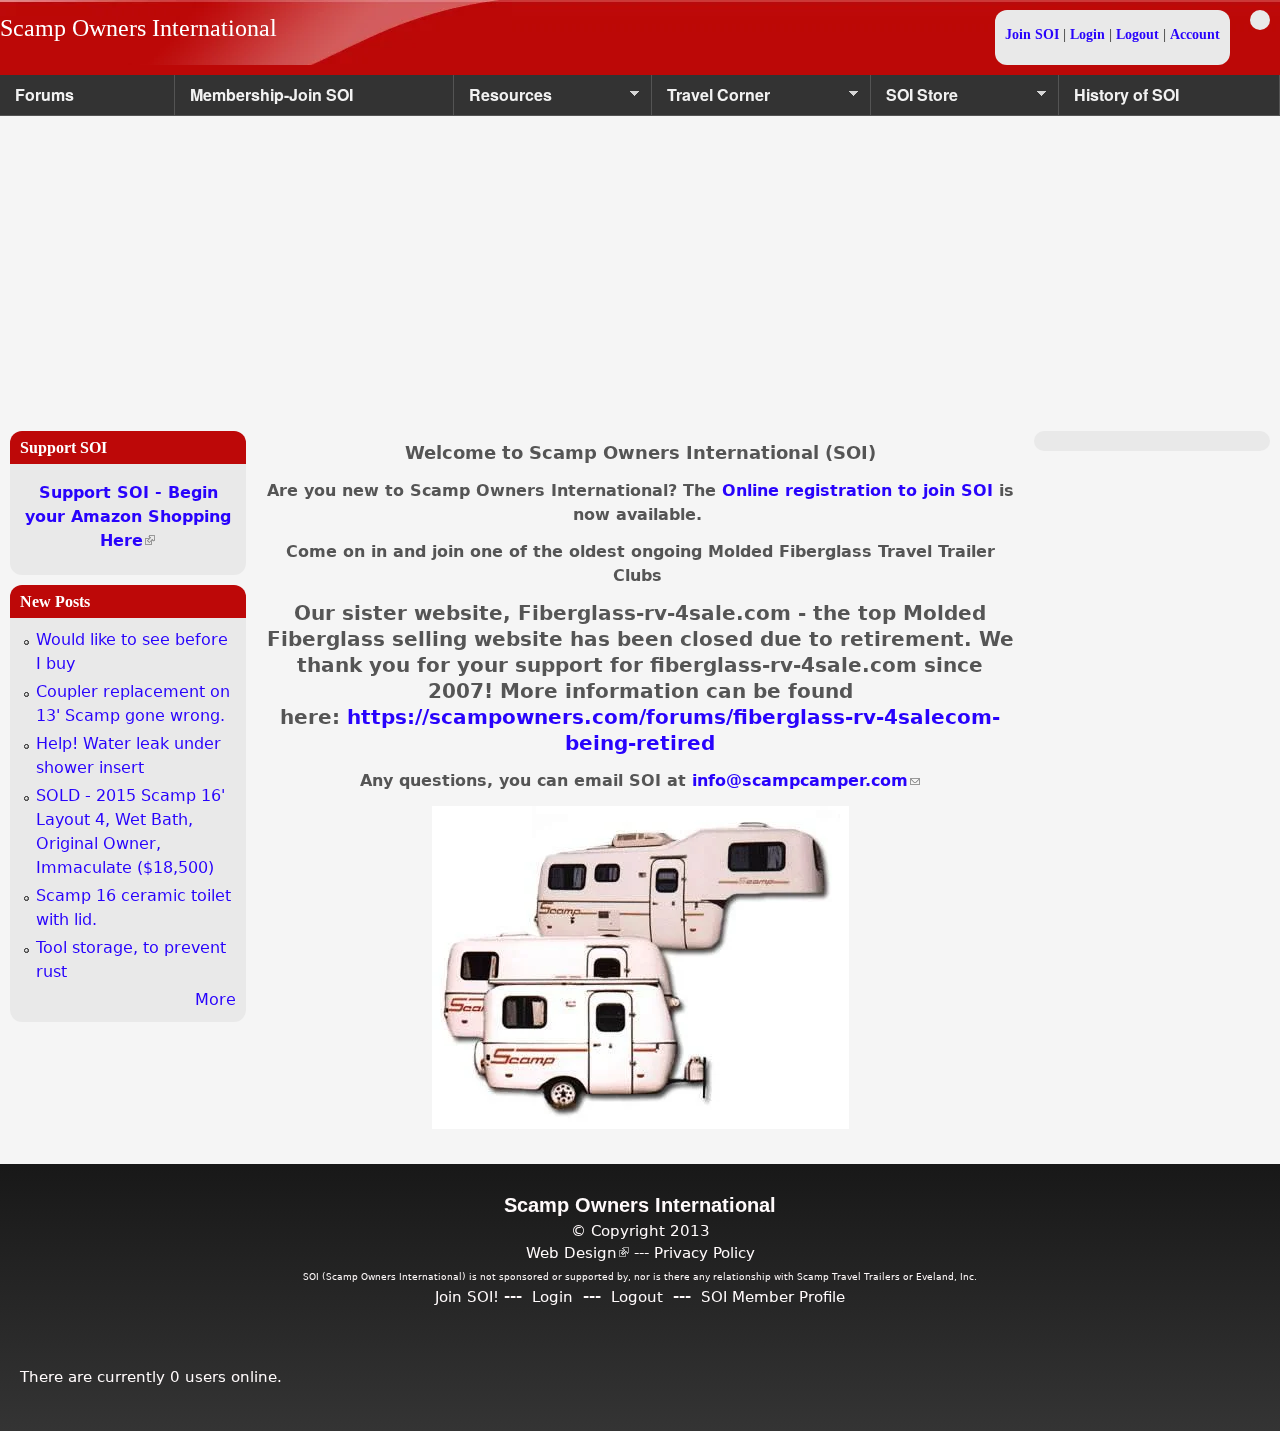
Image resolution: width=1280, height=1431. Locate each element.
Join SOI (1032, 34)
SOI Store (914, 99)
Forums (44, 94)
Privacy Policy (704, 1252)
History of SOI (1126, 94)
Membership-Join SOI (271, 94)
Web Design (577, 1252)
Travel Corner (711, 99)
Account (1195, 34)
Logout (1137, 34)
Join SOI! (467, 1296)
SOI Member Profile (773, 1296)
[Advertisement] (640, 266)
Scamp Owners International (138, 28)
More (215, 999)
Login (1087, 34)
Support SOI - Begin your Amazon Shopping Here (128, 516)
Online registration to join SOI (857, 490)
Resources (503, 99)
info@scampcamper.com (806, 780)
